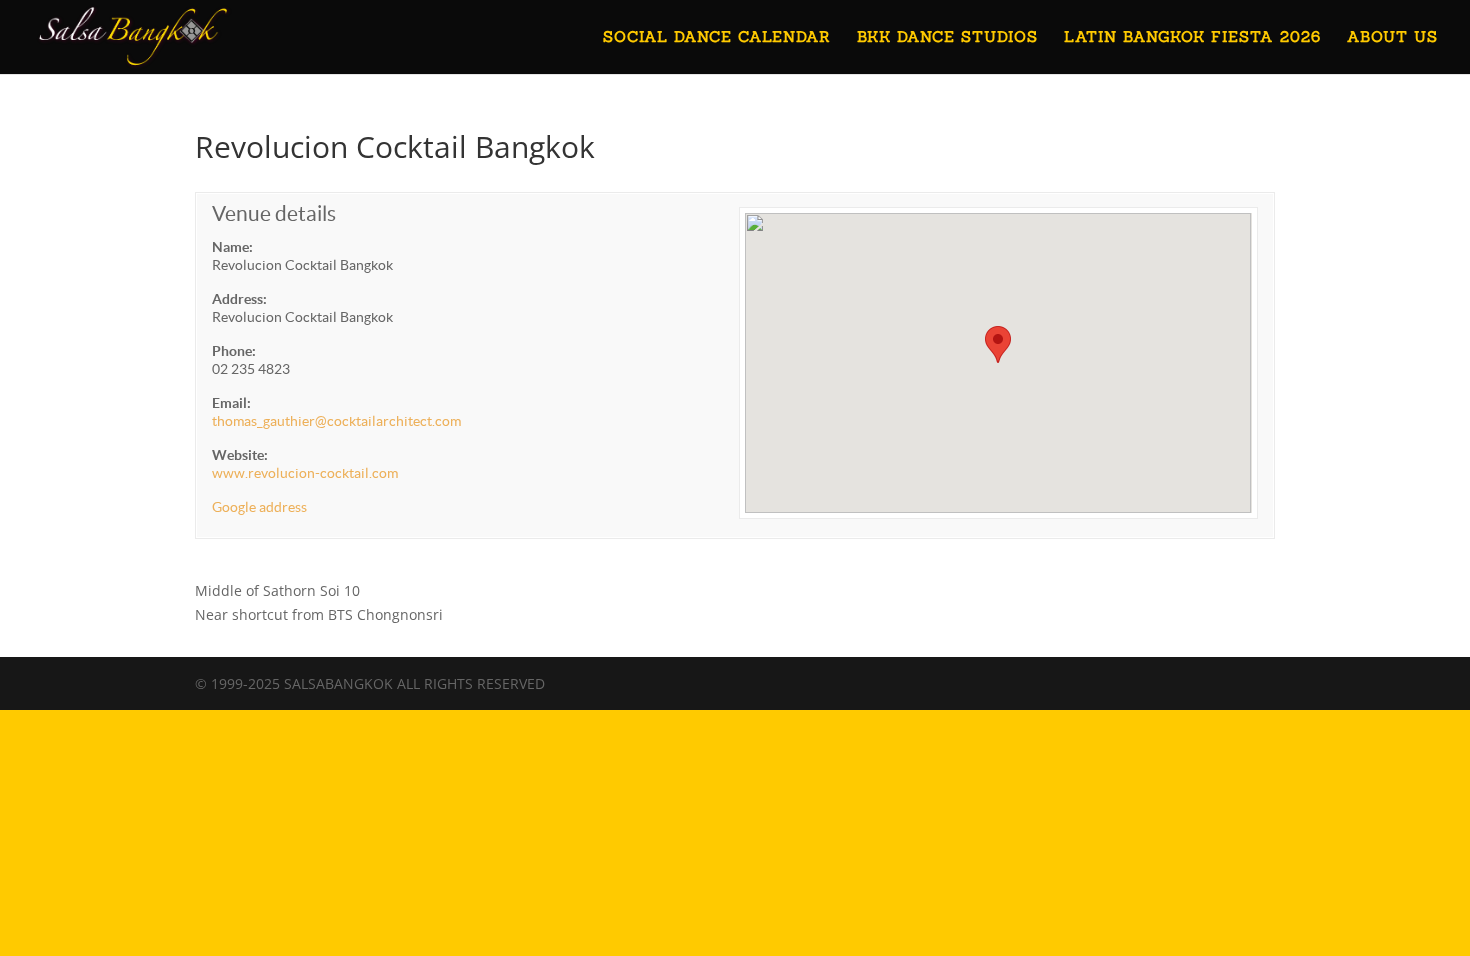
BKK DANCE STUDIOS (947, 38)
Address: (239, 299)
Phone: (234, 351)
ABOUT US (1392, 38)
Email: (231, 403)
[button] (998, 344)
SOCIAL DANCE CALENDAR (717, 38)
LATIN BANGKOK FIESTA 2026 (1192, 38)
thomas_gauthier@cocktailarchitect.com (336, 421)
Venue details (274, 213)
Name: (232, 247)
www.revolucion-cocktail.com (305, 473)
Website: (240, 455)
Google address (259, 507)
